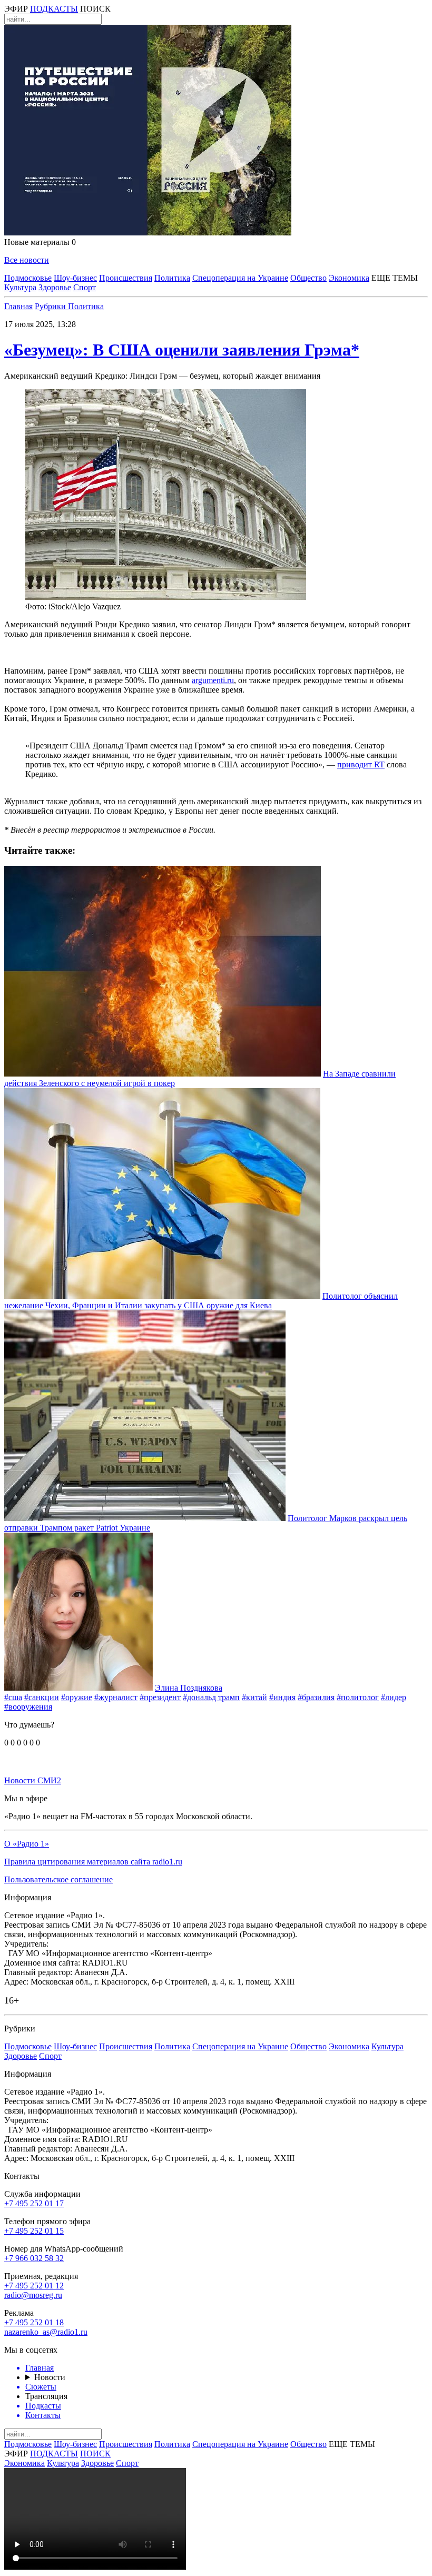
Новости (50, 2377)
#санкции (42, 1697)
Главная (18, 306)
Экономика (349, 278)
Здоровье (55, 287)
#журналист (116, 1697)
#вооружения (28, 1707)
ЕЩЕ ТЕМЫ (395, 278)
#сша (13, 1697)
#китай (254, 1697)
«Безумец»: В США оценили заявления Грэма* (182, 350)
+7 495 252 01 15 (34, 2231)
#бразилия (316, 1697)
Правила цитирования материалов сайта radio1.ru (93, 1862)
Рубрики (51, 306)
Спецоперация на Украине (240, 278)
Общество (308, 278)
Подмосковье (28, 278)
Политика (172, 278)
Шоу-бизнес (75, 278)
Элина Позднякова (189, 1688)
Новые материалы (40, 242)
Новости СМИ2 (33, 1780)
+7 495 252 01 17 (34, 2203)
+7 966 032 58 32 (34, 2258)
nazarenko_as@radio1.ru (46, 2332)
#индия (282, 1697)
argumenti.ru (213, 680)
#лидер (394, 1697)
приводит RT (361, 764)
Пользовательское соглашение (58, 1879)
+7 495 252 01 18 (34, 2322)
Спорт (85, 287)
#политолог (358, 1697)
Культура (20, 287)
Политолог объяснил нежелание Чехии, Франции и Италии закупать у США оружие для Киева (201, 1301)
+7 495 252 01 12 (34, 2286)
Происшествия (126, 278)
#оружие (77, 1697)
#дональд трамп (211, 1697)
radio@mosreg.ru (33, 2295)
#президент (160, 1697)
